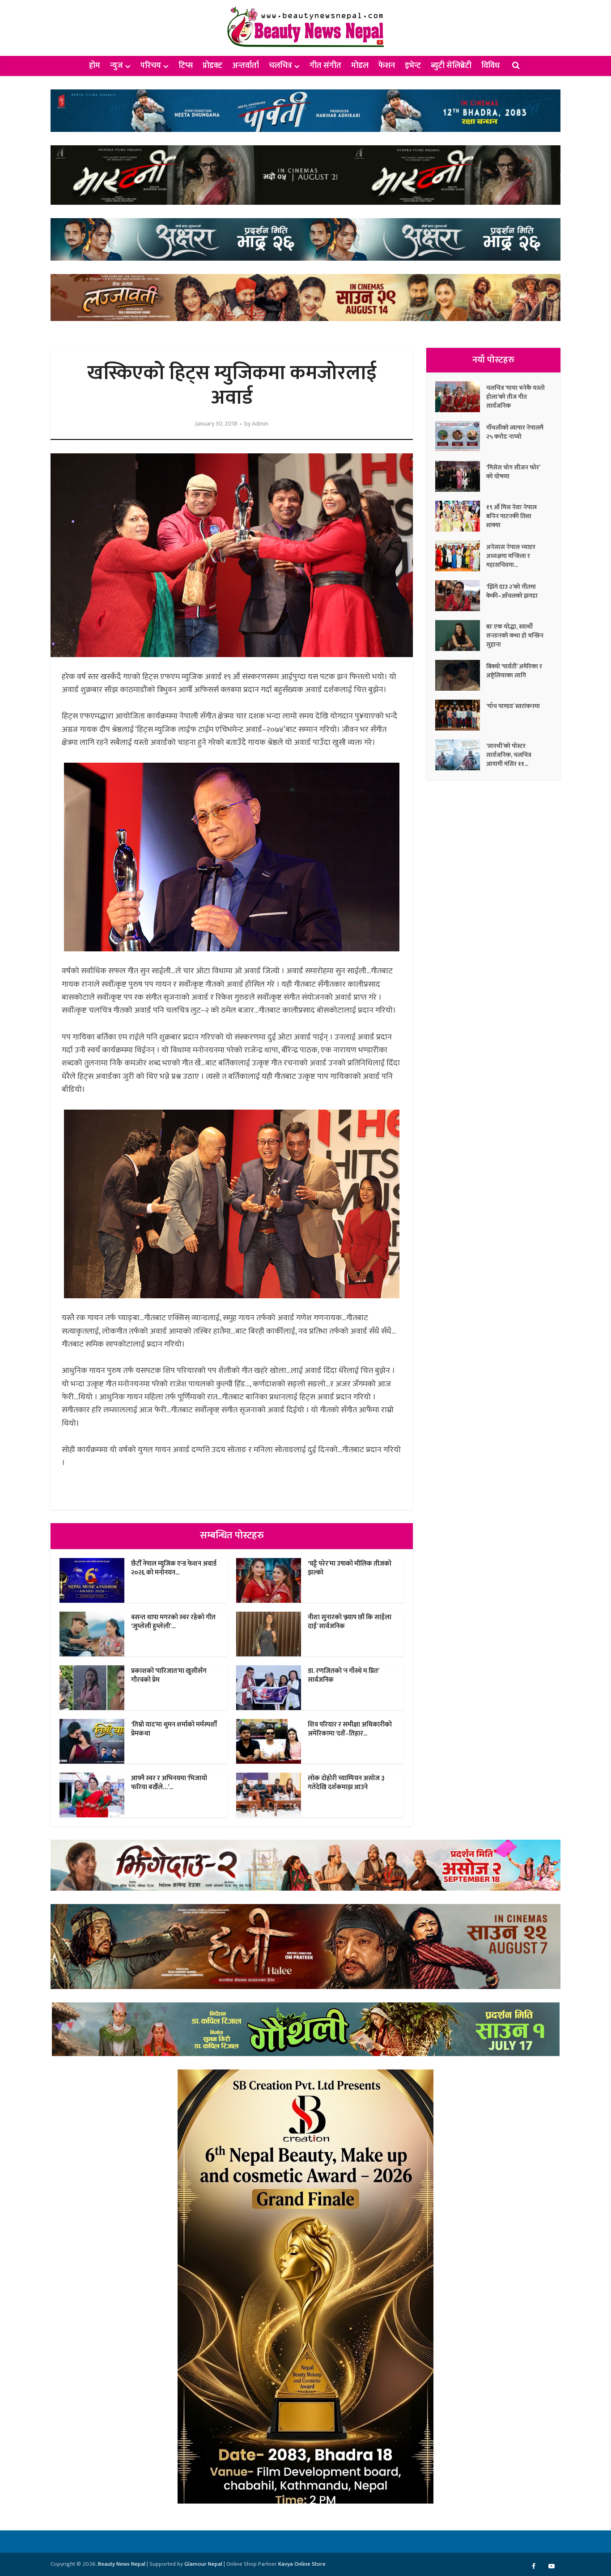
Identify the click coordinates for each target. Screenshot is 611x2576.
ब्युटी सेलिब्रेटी (451, 66)
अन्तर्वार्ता (246, 66)
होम (95, 66)
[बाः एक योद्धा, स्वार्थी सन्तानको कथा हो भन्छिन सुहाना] (461, 636)
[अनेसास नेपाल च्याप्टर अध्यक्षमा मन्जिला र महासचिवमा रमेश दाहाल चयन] (461, 556)
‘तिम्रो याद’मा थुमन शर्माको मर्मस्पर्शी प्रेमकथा (174, 1729)
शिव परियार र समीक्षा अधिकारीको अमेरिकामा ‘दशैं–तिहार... (350, 1729)
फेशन (387, 66)
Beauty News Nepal (122, 2564)
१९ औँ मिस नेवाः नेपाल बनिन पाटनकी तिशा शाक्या (511, 516)
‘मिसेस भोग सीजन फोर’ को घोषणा (513, 472)
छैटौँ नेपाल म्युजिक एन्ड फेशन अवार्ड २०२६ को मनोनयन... (174, 1568)
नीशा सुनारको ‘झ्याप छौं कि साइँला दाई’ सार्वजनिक (350, 1622)
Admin (260, 424)
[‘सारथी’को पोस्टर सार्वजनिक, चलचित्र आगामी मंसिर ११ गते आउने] (461, 755)
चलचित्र (280, 66)
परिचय (151, 66)
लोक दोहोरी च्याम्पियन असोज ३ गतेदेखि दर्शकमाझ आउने (346, 1783)
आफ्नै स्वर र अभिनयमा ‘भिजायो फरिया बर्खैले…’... (169, 1783)
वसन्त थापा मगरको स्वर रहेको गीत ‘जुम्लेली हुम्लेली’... (173, 1622)
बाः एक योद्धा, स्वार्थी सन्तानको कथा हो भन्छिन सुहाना (515, 635)
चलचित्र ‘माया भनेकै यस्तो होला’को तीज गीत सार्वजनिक (516, 397)
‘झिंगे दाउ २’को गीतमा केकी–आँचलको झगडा (512, 591)
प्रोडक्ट (212, 66)
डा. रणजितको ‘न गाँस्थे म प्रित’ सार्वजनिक (343, 1675)
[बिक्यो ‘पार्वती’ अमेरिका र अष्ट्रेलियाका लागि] (461, 675)
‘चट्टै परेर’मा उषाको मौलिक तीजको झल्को (350, 1568)
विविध (490, 66)
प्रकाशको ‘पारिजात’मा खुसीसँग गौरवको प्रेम (169, 1675)
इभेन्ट (413, 66)
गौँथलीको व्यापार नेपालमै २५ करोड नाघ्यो (515, 432)
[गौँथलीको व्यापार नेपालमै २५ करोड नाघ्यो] (461, 437)
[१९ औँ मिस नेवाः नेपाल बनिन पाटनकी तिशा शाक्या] (461, 516)
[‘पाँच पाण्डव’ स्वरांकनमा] (461, 715)
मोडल (360, 66)
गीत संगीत (325, 66)
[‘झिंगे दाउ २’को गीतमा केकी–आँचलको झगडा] (461, 596)
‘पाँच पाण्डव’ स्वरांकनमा (513, 706)
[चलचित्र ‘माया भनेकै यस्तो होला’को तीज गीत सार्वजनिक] (461, 397)
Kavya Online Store (302, 2564)
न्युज (117, 66)
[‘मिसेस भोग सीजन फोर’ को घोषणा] (461, 476)
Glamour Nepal (203, 2564)
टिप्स (186, 66)
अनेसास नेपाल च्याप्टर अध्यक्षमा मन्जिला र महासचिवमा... (511, 556)
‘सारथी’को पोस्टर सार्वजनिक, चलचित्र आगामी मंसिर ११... (509, 755)
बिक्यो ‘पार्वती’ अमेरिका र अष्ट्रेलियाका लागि (514, 671)
